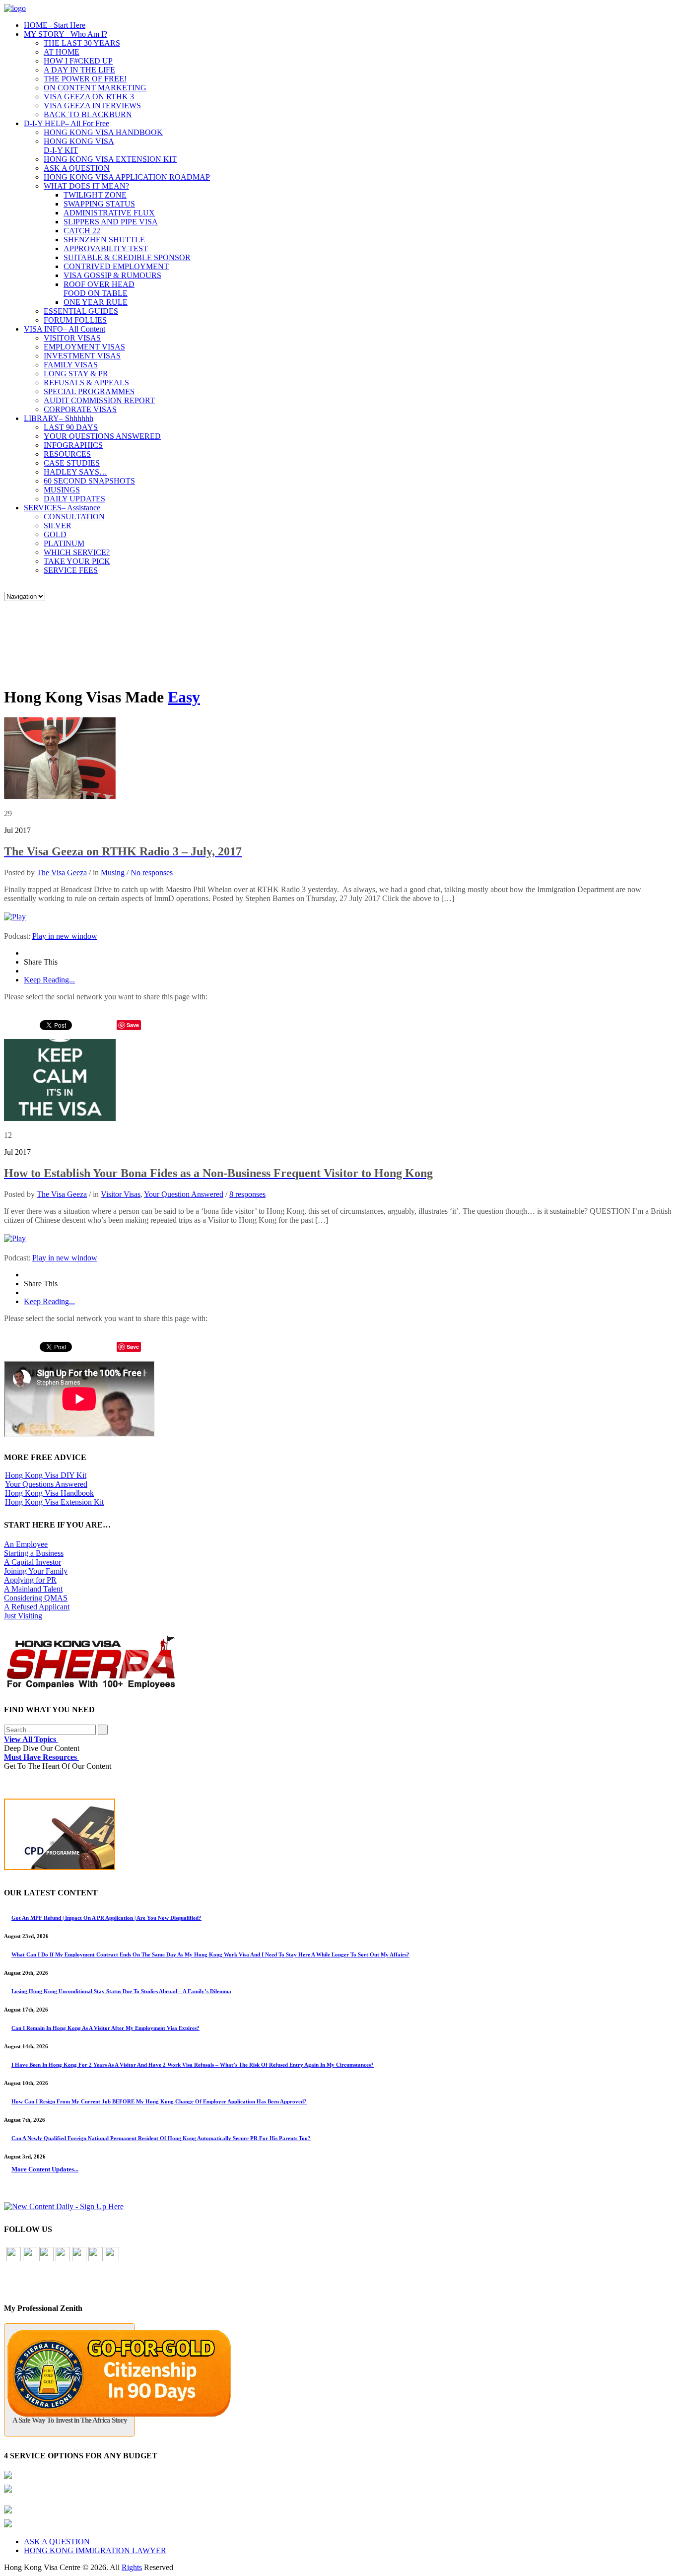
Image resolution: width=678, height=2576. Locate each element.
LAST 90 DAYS (71, 427)
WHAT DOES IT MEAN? (86, 186)
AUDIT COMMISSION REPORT (99, 400)
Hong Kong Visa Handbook (49, 1493)
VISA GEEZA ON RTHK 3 (89, 97)
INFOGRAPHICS (73, 445)
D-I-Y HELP (67, 123)
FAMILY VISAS (71, 365)
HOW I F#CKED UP (78, 61)
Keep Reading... (49, 980)
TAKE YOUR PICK (77, 561)
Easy (184, 697)
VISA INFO (65, 329)
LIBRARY (59, 418)
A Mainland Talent (33, 1589)
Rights (132, 2567)
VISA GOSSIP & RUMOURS (112, 275)
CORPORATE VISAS (80, 409)
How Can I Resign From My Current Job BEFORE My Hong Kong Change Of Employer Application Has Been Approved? (159, 2101)
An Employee (26, 1544)
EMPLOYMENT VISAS (84, 347)
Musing (113, 872)
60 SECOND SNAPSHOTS (89, 481)
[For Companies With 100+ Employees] (91, 1687)
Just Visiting (23, 1616)
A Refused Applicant (37, 1607)
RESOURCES (67, 454)
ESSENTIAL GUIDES (81, 311)
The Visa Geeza (62, 872)
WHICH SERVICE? (77, 552)
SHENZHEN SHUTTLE (104, 240)
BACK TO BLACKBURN (88, 114)
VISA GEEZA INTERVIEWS (92, 105)
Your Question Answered (184, 1194)
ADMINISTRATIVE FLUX (109, 213)
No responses (152, 872)
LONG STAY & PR (76, 374)
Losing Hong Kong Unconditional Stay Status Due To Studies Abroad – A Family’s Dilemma (121, 1991)
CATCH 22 (82, 231)
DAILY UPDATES (74, 499)
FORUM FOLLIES (75, 320)
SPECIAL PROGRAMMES (89, 391)
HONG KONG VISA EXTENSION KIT (110, 159)
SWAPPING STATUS (99, 204)
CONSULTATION (74, 517)
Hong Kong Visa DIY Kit (46, 1475)
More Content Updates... (45, 2169)
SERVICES (62, 508)
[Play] (15, 917)
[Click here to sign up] (64, 2206)
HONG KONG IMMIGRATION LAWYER (95, 2550)
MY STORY (66, 34)
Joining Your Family (36, 1571)
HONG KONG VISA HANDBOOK (103, 132)
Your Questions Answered (46, 1484)
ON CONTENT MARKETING (95, 88)
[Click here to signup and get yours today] (339, 1837)
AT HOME (62, 52)
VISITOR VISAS (72, 338)
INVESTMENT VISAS (82, 356)
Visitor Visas (121, 1194)
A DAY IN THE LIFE (79, 70)
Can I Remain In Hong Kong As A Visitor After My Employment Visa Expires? (105, 2028)
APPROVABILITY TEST (106, 248)
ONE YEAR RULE (96, 302)
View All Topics (31, 1739)
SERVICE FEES (71, 570)
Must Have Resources (41, 1757)
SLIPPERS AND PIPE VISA (111, 222)
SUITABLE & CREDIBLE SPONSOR (127, 257)
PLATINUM (64, 543)
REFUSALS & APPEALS (86, 383)
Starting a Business (34, 1553)
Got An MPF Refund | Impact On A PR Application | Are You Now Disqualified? (106, 1918)
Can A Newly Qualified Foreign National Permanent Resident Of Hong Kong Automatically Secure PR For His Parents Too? (161, 2138)
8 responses (247, 1194)
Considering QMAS (36, 1598)
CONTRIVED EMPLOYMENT (116, 266)
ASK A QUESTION (77, 168)
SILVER (58, 525)
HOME (55, 25)
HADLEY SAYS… (75, 472)
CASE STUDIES (72, 463)
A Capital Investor (33, 1562)
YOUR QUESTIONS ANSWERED (102, 436)
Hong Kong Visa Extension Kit (54, 1502)
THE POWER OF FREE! (85, 79)
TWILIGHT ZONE (95, 195)
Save (133, 1025)
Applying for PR (30, 1580)
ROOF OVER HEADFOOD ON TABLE (99, 289)
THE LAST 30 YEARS (82, 43)
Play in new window (65, 936)
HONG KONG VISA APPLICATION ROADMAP (127, 177)
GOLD (55, 534)
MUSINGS (62, 490)
